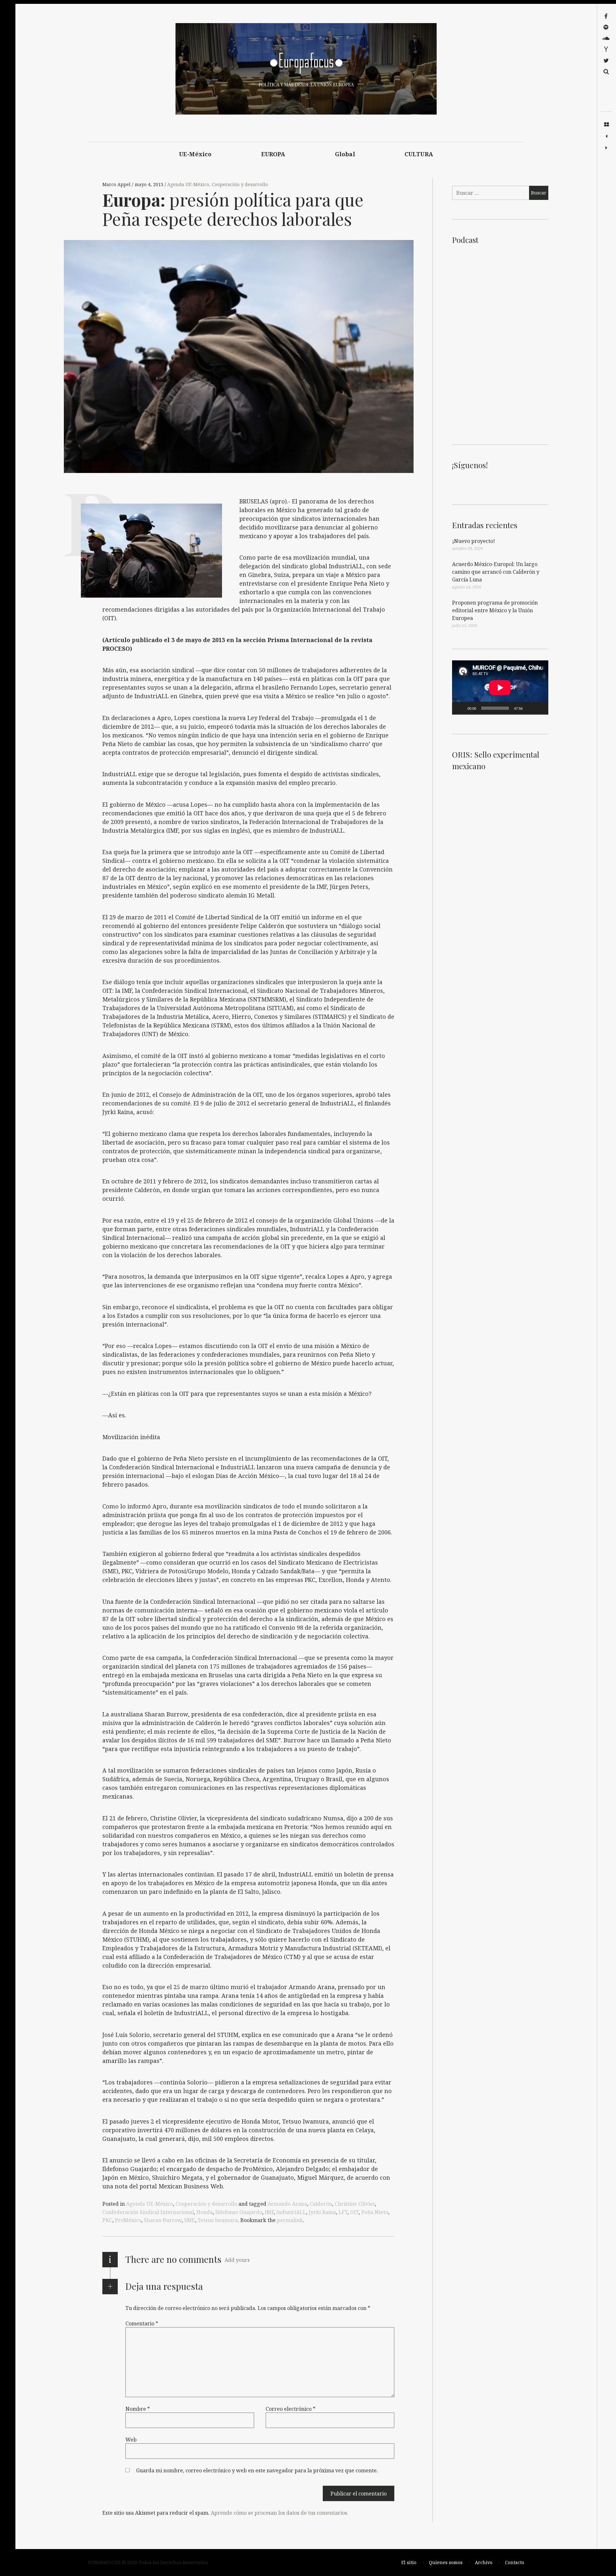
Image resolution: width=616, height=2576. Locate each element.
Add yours (237, 2260)
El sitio (409, 2562)
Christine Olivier (355, 2204)
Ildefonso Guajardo (239, 2212)
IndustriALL (291, 2212)
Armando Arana (287, 2204)
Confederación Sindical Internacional (148, 2212)
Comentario (142, 2323)
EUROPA (273, 154)
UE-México (195, 154)
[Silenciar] (530, 708)
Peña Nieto (375, 2212)
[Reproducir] (460, 708)
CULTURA (419, 154)
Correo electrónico (291, 2409)
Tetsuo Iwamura (218, 2220)
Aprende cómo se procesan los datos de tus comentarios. (280, 2513)
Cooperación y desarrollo (240, 184)
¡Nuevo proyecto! (474, 541)
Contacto (515, 2562)
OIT (354, 2212)
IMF (269, 2212)
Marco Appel (117, 184)
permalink (290, 2220)
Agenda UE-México (188, 184)
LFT (343, 2212)
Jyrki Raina (322, 2212)
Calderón (321, 2204)
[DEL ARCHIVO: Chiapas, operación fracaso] (606, 148)
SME (190, 2220)
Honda (205, 2212)
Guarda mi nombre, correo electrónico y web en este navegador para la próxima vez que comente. (257, 2470)
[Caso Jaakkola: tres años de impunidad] (606, 136)
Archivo (484, 2562)
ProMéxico (128, 2220)
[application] (500, 687)
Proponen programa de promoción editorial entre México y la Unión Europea (495, 610)
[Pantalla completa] (540, 708)
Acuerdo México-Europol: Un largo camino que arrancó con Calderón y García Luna (496, 572)
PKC (107, 2220)
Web (131, 2440)
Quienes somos (446, 2562)
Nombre (138, 2409)
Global (345, 154)
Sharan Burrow (163, 2220)
